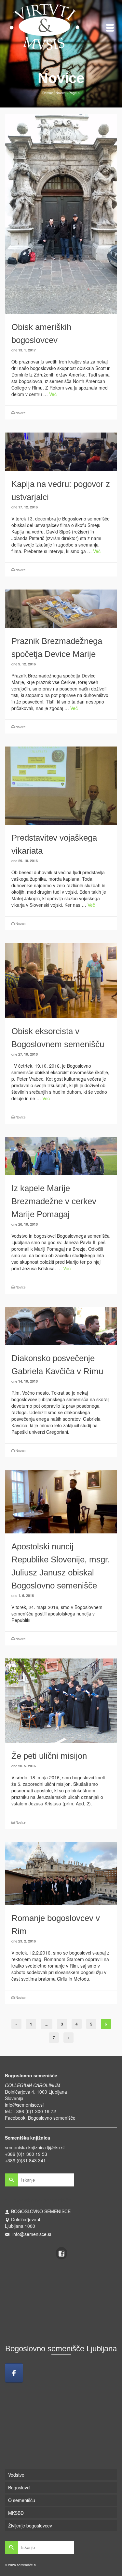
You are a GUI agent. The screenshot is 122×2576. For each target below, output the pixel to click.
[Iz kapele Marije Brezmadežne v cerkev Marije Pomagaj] (61, 1155)
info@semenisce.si (24, 2105)
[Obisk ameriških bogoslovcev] (61, 213)
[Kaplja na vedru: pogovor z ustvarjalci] (61, 451)
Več (53, 394)
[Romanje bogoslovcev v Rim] (61, 1872)
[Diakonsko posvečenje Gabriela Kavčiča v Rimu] (61, 1325)
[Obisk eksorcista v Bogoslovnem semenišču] (61, 980)
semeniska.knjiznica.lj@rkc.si (35, 2147)
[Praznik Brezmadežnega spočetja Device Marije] (61, 608)
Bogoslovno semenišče (52, 2118)
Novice (21, 413)
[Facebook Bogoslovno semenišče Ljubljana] (14, 2373)
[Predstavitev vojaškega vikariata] (61, 785)
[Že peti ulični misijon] (61, 1700)
